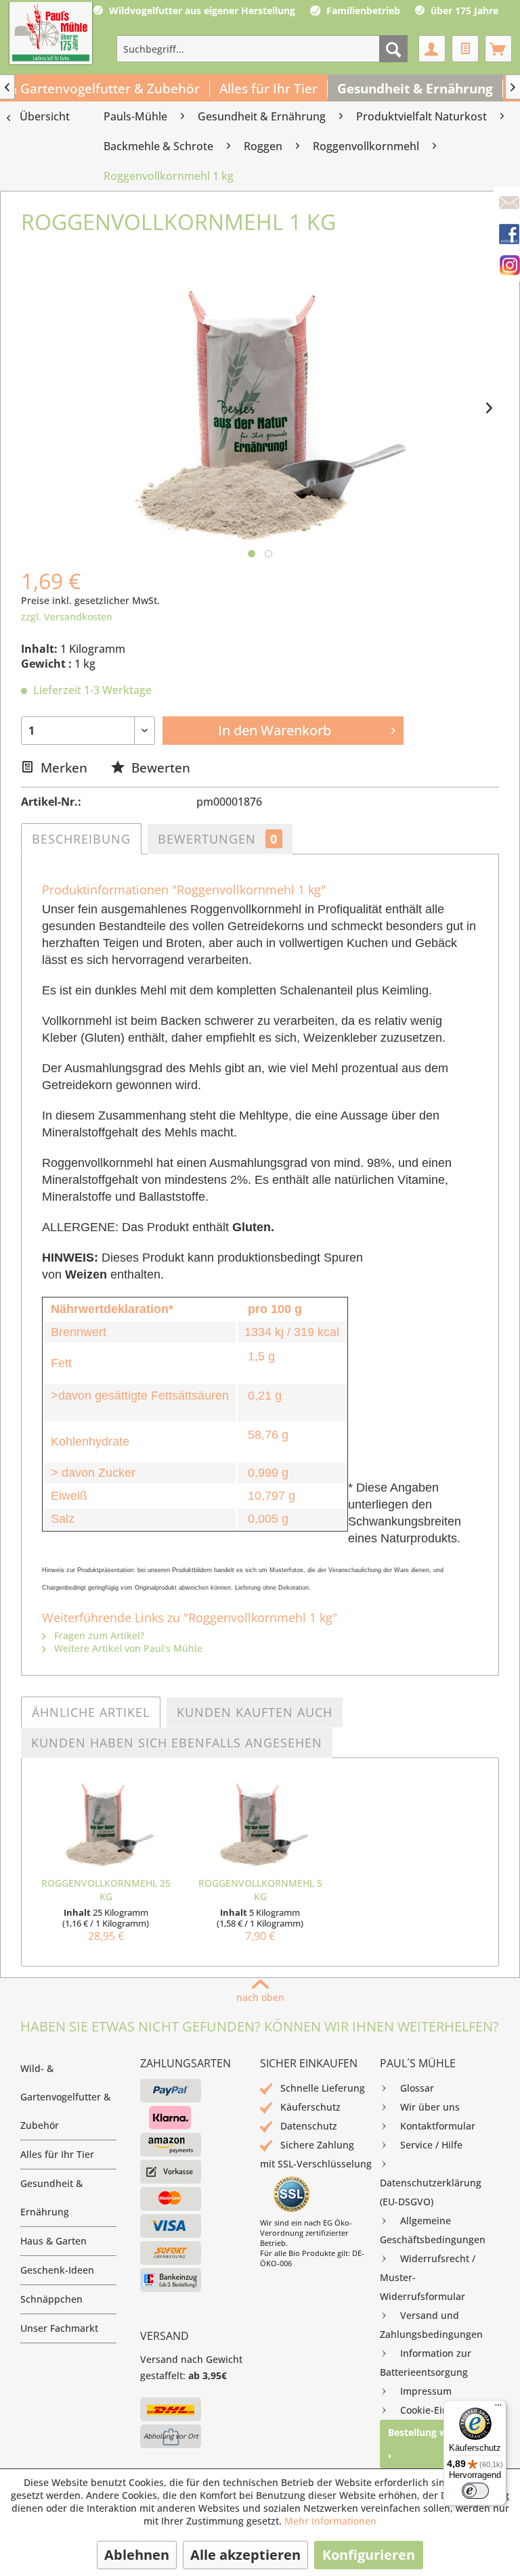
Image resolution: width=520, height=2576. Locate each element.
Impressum (426, 2391)
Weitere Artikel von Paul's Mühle (127, 1648)
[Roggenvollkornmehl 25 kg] (106, 1822)
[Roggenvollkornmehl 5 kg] (260, 1822)
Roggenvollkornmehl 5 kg (260, 1890)
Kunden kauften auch (255, 1712)
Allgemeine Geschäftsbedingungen (433, 2230)
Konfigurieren (369, 2555)
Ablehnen (137, 2555)
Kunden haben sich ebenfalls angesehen (177, 1743)
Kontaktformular (438, 2126)
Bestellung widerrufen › (439, 2444)
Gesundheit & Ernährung (51, 2198)
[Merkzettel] (465, 49)
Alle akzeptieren (245, 2555)
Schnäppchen (51, 2299)
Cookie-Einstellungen (448, 2410)
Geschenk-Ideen (57, 2270)
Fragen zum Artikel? (98, 1635)
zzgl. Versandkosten (67, 617)
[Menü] (498, 2408)
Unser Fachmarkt (59, 2328)
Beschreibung (81, 839)
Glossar (417, 2088)
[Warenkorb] (498, 49)
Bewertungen (218, 839)
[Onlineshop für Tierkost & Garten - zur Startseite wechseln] (51, 34)
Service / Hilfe (431, 2145)
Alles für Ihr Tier (57, 2154)
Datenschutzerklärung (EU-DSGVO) (431, 2192)
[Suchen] (393, 49)
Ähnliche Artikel (91, 1712)
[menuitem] (262, 49)
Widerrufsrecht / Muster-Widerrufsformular (428, 2277)
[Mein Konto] (432, 49)
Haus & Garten (53, 2241)
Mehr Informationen (330, 2521)
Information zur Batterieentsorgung (426, 2363)
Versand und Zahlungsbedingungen (431, 2325)
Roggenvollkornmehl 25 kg (106, 1890)
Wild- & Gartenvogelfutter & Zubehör (65, 2097)
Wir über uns (430, 2107)
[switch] (475, 2491)
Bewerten (159, 767)
